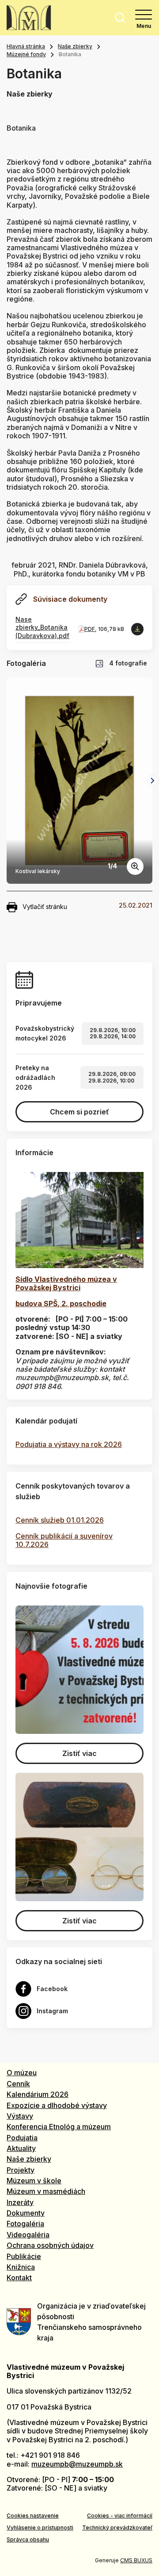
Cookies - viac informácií (120, 2516)
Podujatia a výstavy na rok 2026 (69, 1444)
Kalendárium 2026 (38, 2094)
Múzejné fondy (26, 54)
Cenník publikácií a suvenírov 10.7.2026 (64, 1540)
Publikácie (24, 2256)
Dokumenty (26, 2213)
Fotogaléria (25, 2224)
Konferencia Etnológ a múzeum (59, 2127)
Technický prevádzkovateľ (117, 2528)
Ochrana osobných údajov (50, 2245)
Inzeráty (20, 2202)
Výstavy (20, 2116)
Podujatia (22, 2138)
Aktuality (21, 2148)
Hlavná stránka (26, 46)
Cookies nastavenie (33, 2516)
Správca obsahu (28, 2539)
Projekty (21, 2170)
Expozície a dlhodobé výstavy (57, 2105)
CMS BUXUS (136, 2560)
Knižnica (21, 2267)
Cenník (18, 2084)
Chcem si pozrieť (79, 1112)
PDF (90, 629)
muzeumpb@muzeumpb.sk (77, 2464)
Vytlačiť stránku (45, 907)
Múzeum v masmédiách (46, 2191)
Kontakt (19, 2278)
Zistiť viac (79, 1753)
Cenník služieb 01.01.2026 (60, 1520)
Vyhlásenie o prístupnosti (40, 2528)
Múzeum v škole (34, 2181)
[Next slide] (152, 781)
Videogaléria (28, 2235)
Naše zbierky (75, 46)
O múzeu (22, 2073)
